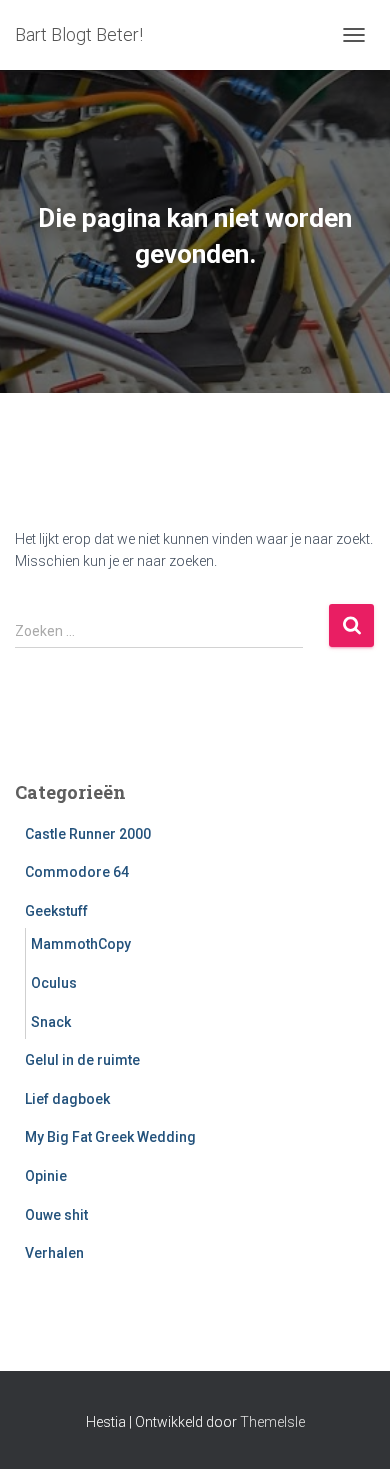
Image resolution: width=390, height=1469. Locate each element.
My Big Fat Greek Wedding (110, 1137)
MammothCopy (81, 944)
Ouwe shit (56, 1215)
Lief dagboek (67, 1099)
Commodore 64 (77, 872)
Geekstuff (56, 911)
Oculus (54, 983)
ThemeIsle (272, 1422)
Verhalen (54, 1253)
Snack (51, 1022)
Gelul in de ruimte (82, 1060)
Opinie (46, 1176)
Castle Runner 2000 (88, 834)
